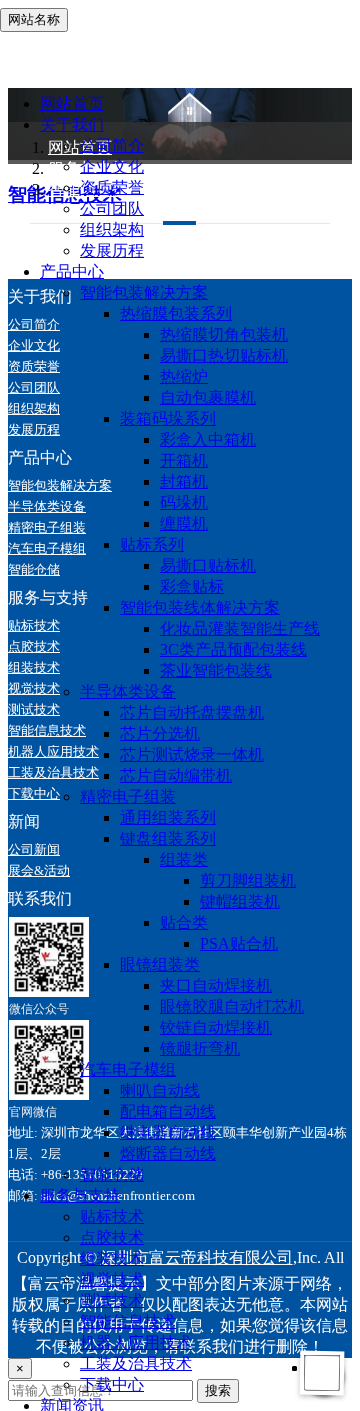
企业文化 (112, 166)
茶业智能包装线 (216, 670)
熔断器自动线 (168, 1153)
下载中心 (112, 1384)
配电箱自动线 (168, 1111)
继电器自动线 (168, 1132)
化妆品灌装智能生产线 (240, 628)
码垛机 (184, 502)
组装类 (184, 859)
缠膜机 (184, 523)
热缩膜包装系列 (176, 313)
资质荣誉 (112, 187)
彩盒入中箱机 (208, 439)
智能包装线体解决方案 (200, 607)
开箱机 (184, 460)
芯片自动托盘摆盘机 (192, 712)
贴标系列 (152, 544)
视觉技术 (112, 1279)
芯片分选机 (160, 733)
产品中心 (72, 271)
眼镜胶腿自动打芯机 (232, 1006)
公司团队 (112, 208)
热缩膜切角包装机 (224, 334)
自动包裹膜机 (208, 397)
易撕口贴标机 (208, 565)
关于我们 (72, 124)
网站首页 (72, 103)
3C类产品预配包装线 (233, 649)
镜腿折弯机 (200, 1048)
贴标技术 (112, 1216)
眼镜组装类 (160, 964)
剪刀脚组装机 (248, 880)
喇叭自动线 (160, 1090)
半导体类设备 (128, 691)
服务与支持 (80, 1195)
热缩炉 (184, 376)
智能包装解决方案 (144, 292)
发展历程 (112, 250)
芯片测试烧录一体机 (192, 754)
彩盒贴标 (192, 586)
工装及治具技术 (136, 1363)
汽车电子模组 (128, 1069)
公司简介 (112, 145)
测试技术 (112, 1300)
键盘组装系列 (168, 838)
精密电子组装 (128, 796)
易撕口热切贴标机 (224, 355)
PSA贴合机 (239, 943)
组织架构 (112, 229)
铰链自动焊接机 (216, 1027)
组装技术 (112, 1258)
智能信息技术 (128, 1321)
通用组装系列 (168, 817)
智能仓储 (112, 1174)
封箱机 (184, 481)
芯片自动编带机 (176, 775)
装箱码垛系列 (168, 418)
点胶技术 (112, 1237)
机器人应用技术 (136, 1342)
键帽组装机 (240, 901)
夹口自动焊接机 (216, 985)
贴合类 (184, 922)
